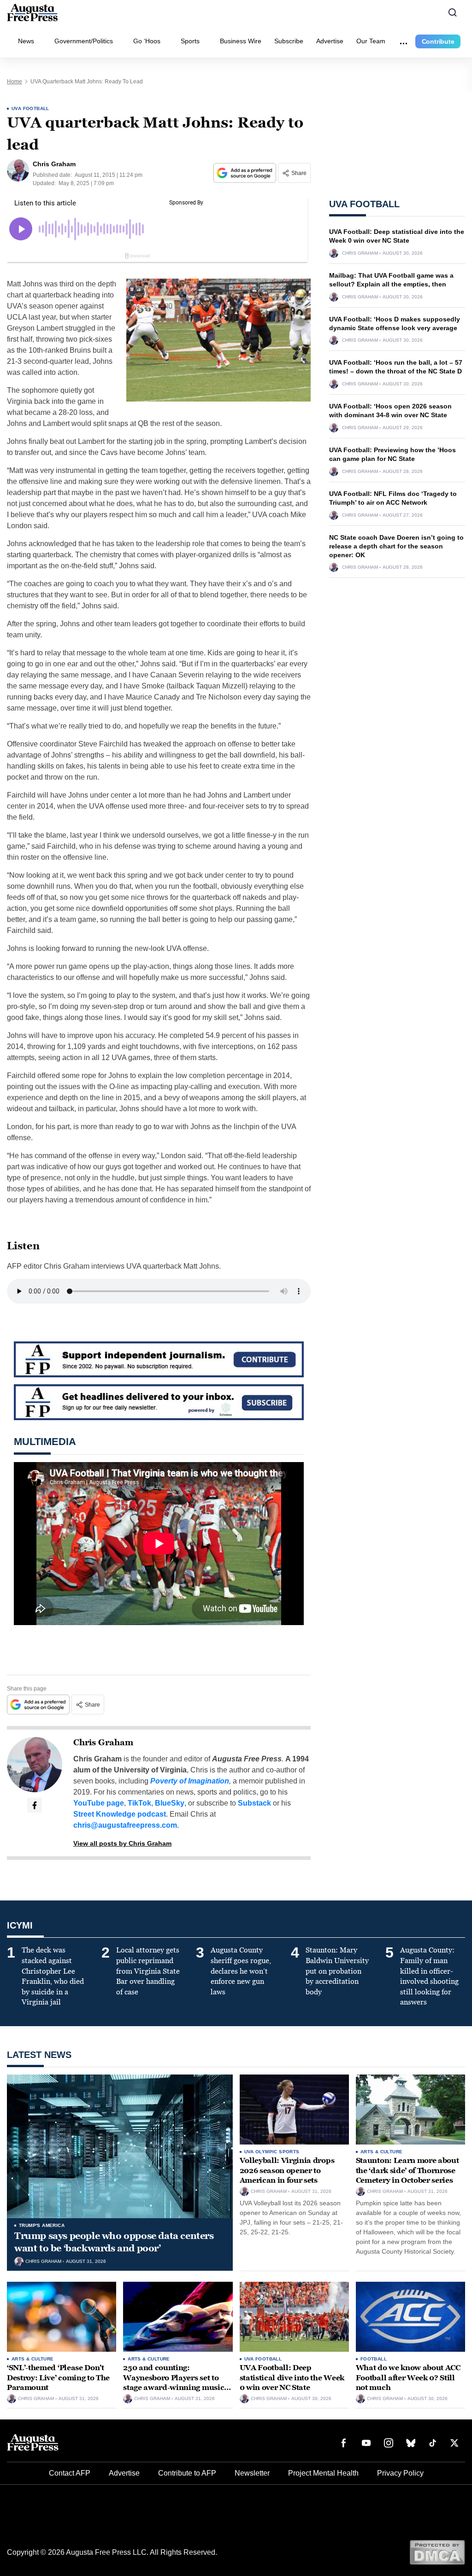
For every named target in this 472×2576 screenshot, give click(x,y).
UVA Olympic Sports (272, 2152)
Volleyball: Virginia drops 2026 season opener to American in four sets (287, 2170)
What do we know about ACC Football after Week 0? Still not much (408, 2378)
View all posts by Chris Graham (122, 1843)
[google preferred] (246, 173)
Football (374, 2359)
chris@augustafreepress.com (125, 1825)
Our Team (371, 41)
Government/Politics (84, 41)
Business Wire (241, 41)
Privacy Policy (400, 2473)
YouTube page (99, 1803)
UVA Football (30, 108)
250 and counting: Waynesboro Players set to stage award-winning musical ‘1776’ (177, 2383)
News (26, 41)
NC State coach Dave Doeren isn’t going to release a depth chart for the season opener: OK (396, 546)
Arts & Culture (382, 2152)
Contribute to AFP (187, 2473)
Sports (190, 41)
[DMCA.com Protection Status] (437, 2552)
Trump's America (42, 2225)
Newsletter (252, 2473)
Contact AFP (70, 2473)
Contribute (438, 41)
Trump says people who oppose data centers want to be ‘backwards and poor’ (114, 2242)
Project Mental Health (323, 2473)
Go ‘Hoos (147, 41)
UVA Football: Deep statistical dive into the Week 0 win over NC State (292, 2378)
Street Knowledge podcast (120, 1814)
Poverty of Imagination (190, 1781)
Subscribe (289, 41)
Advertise (330, 41)
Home (15, 82)
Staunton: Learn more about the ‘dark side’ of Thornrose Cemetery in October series (407, 2170)
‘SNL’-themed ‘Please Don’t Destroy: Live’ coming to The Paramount (58, 2378)
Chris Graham (103, 1743)
